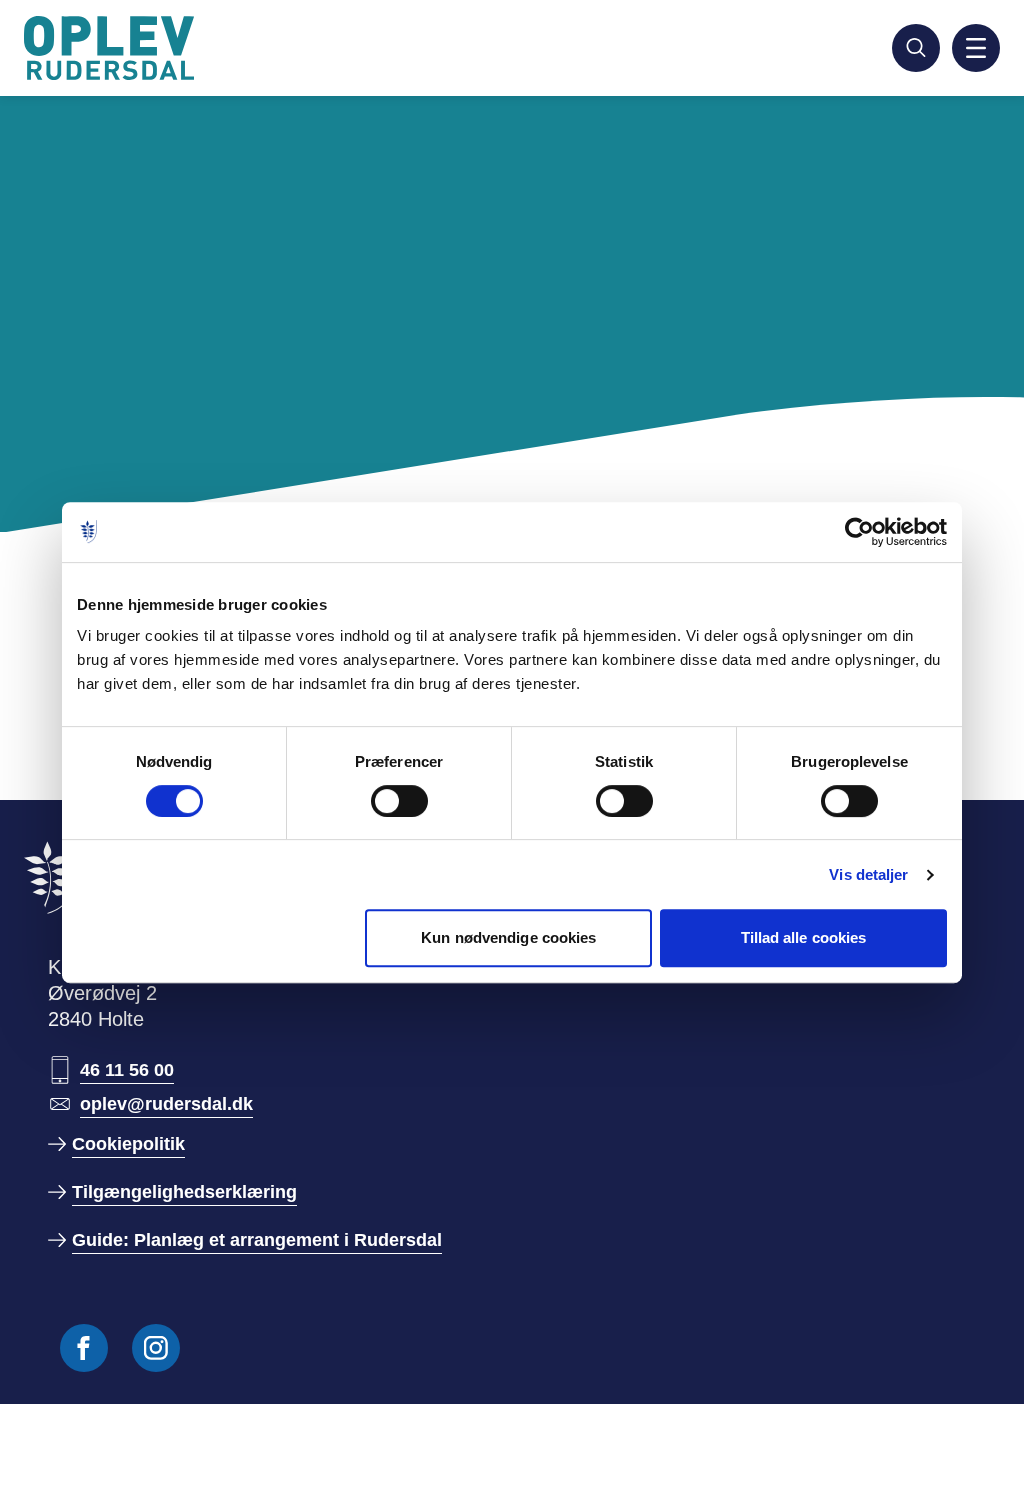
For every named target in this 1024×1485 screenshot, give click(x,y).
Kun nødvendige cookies (508, 937)
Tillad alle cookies (804, 937)
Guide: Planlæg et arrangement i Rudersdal (257, 1240)
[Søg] (916, 48)
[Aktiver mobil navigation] (976, 48)
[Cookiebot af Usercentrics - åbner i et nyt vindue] (859, 532)
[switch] (399, 801)
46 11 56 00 (127, 1070)
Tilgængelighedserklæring (184, 1192)
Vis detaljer (868, 874)
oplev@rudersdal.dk (166, 1104)
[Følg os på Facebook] (84, 1348)
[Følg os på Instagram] (156, 1348)
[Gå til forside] (112, 48)
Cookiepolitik (128, 1144)
